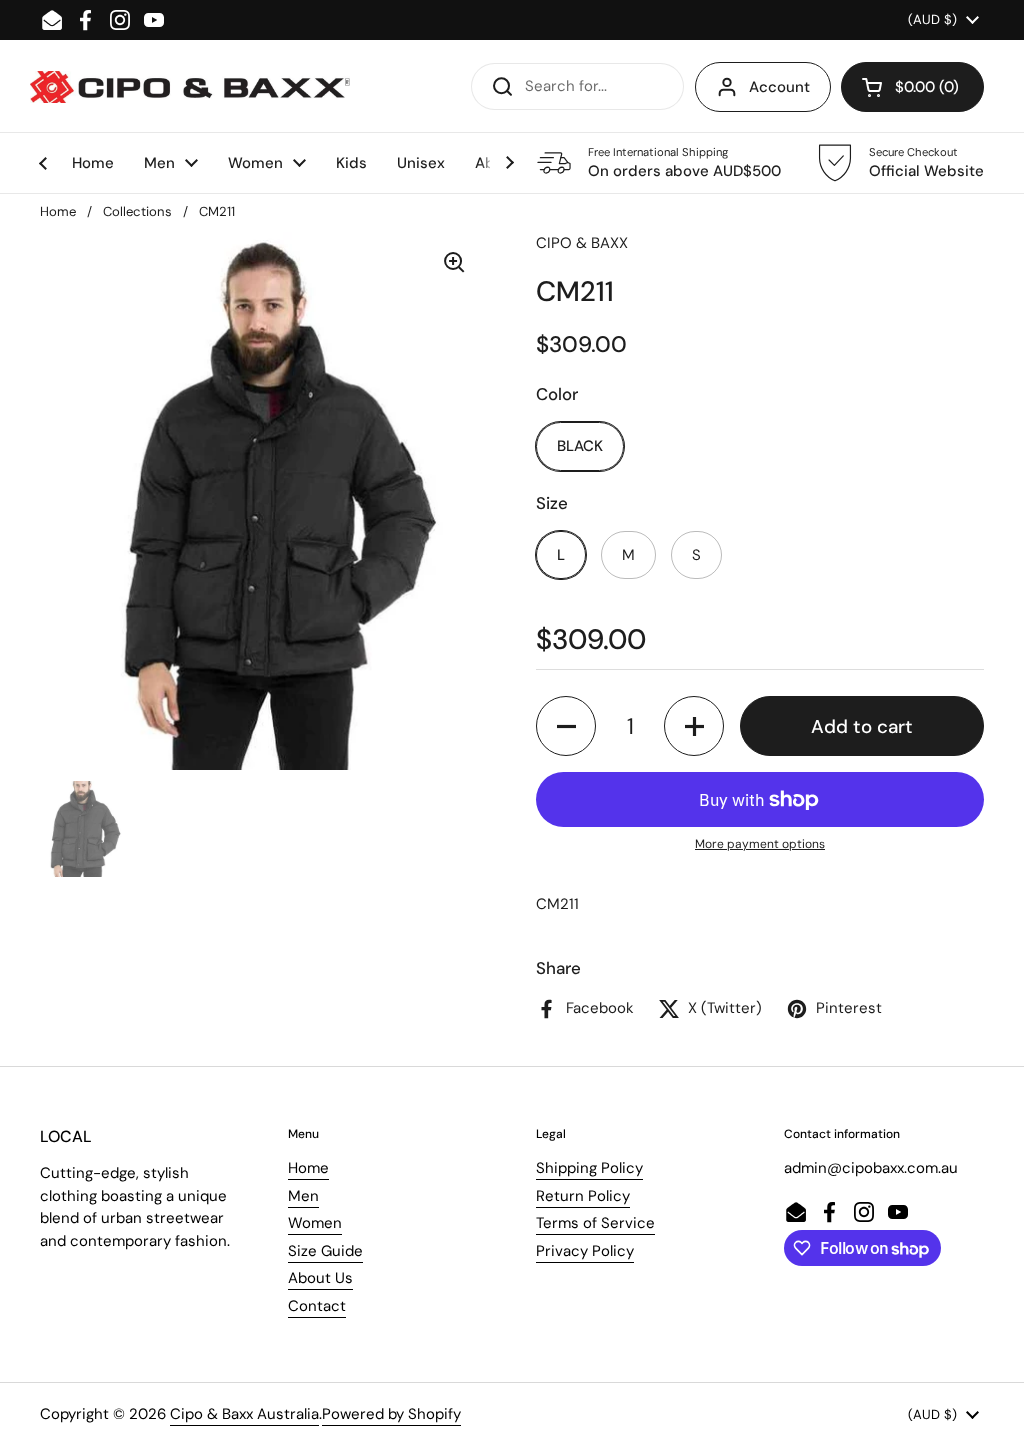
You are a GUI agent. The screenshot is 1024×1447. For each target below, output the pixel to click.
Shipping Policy (589, 1168)
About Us (320, 1278)
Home (58, 211)
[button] (912, 87)
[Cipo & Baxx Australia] (190, 87)
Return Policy (583, 1196)
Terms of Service (595, 1223)
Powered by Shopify (391, 1414)
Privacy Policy (585, 1251)
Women (315, 1223)
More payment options (760, 844)
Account (779, 87)
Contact (317, 1306)
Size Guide (325, 1251)
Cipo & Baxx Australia (244, 1414)
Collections (137, 211)
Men (303, 1196)
